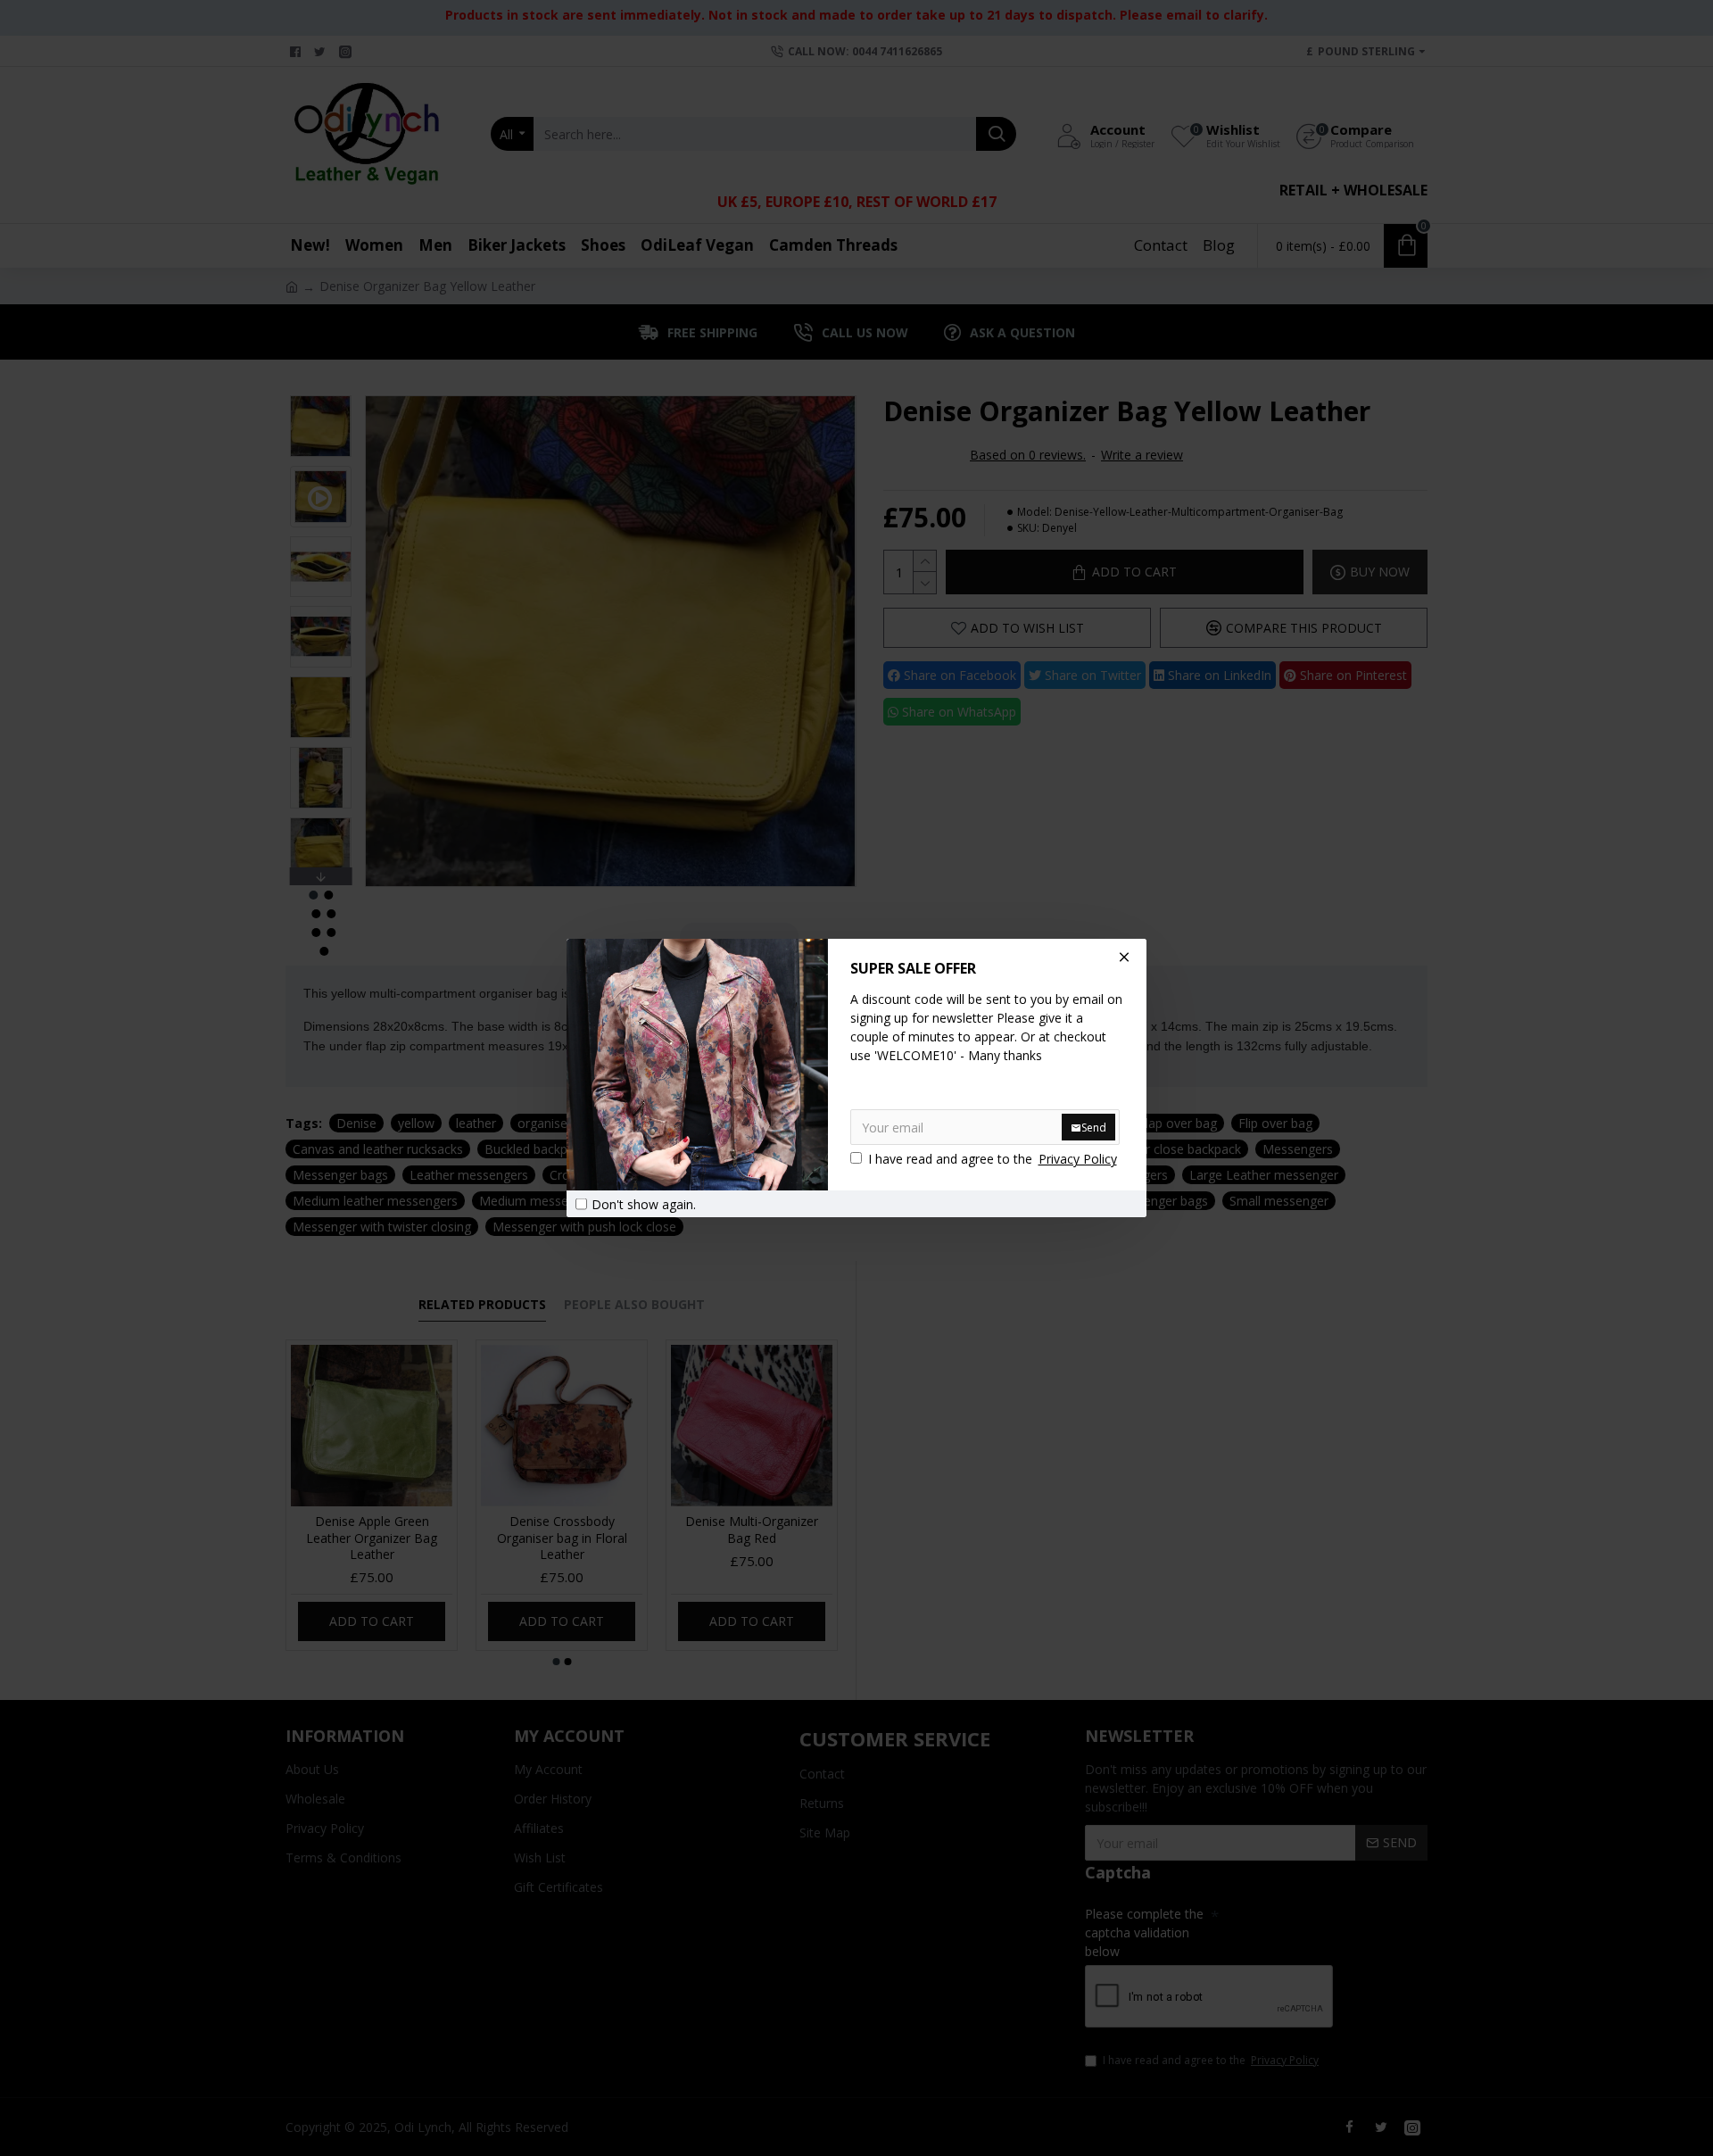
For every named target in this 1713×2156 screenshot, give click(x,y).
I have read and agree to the (993, 1159)
